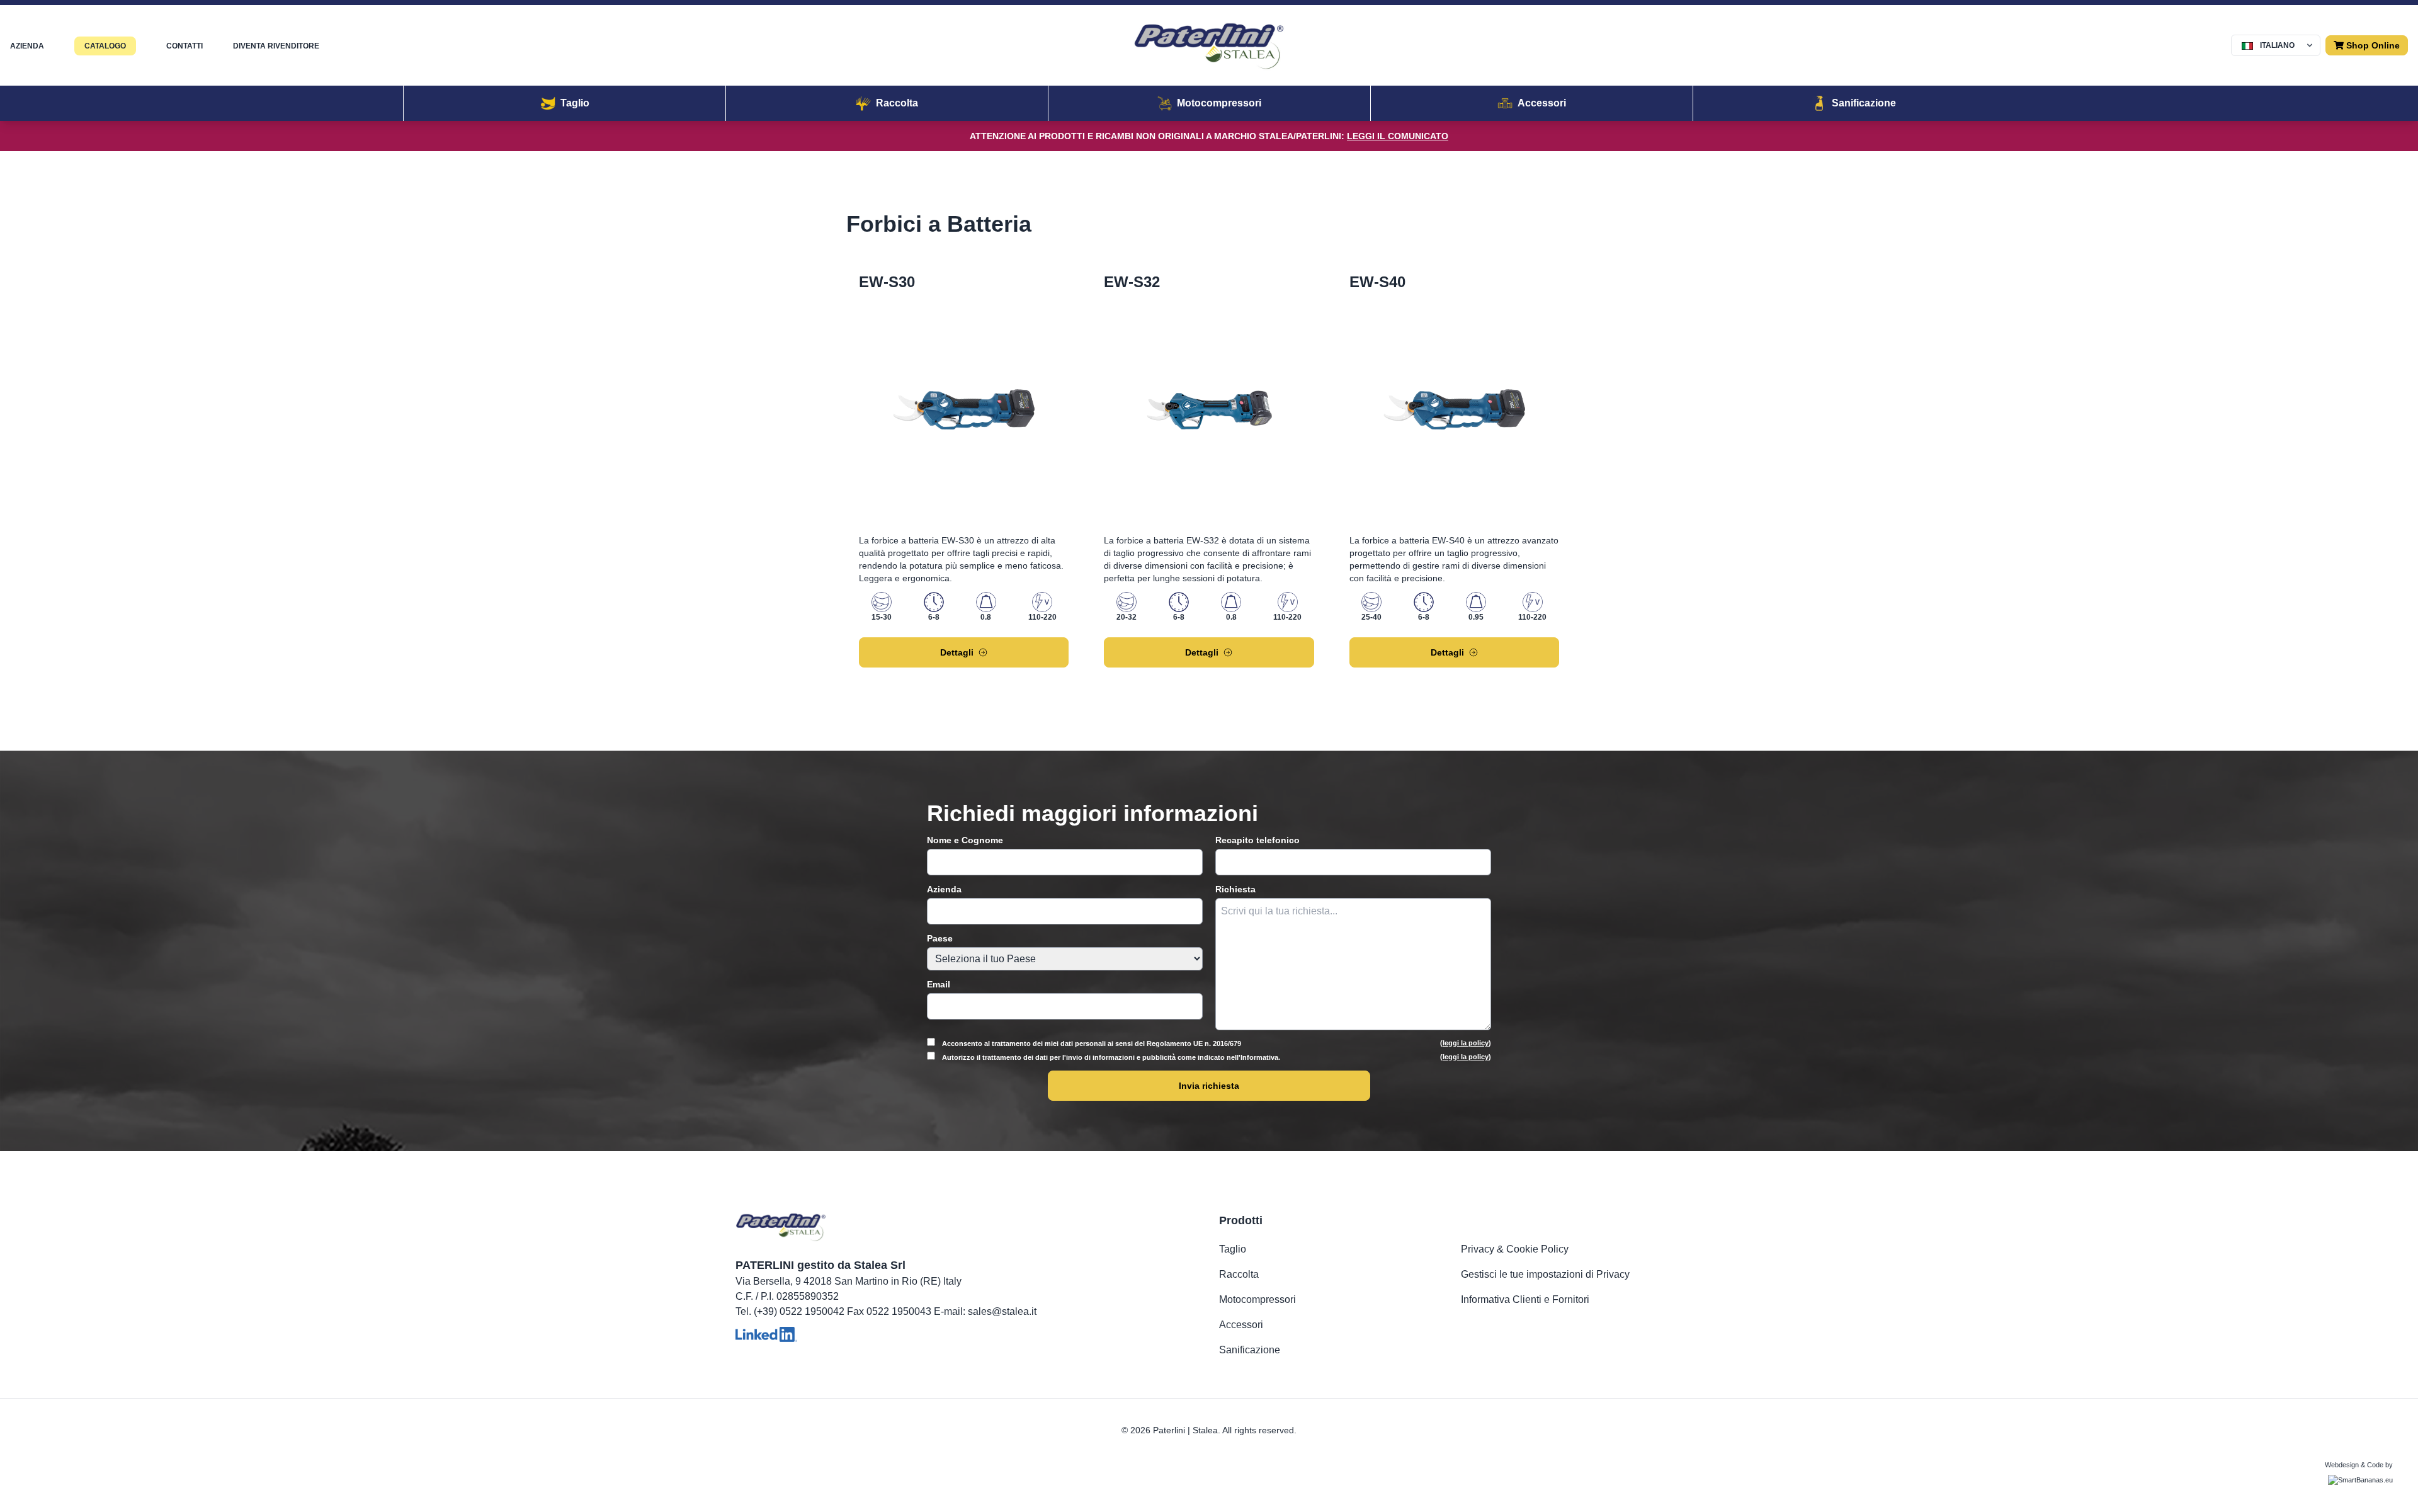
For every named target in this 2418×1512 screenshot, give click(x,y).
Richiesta (1235, 889)
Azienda (27, 46)
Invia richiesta (1209, 1086)
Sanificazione (1250, 1350)
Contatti (184, 46)
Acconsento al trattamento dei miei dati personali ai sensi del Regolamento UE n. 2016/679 (1216, 1043)
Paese (940, 938)
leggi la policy (1466, 1043)
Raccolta (1239, 1274)
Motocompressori (1257, 1299)
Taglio (1233, 1249)
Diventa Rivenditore (276, 46)
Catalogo (105, 46)
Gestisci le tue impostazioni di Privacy (1545, 1274)
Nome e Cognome (965, 840)
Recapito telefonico (1257, 840)
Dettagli (957, 652)
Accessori (1241, 1325)
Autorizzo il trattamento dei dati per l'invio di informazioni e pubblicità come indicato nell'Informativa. (1216, 1057)
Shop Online (2372, 45)
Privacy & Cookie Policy (1515, 1249)
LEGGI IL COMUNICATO (1398, 136)
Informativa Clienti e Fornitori (1525, 1299)
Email (939, 984)
